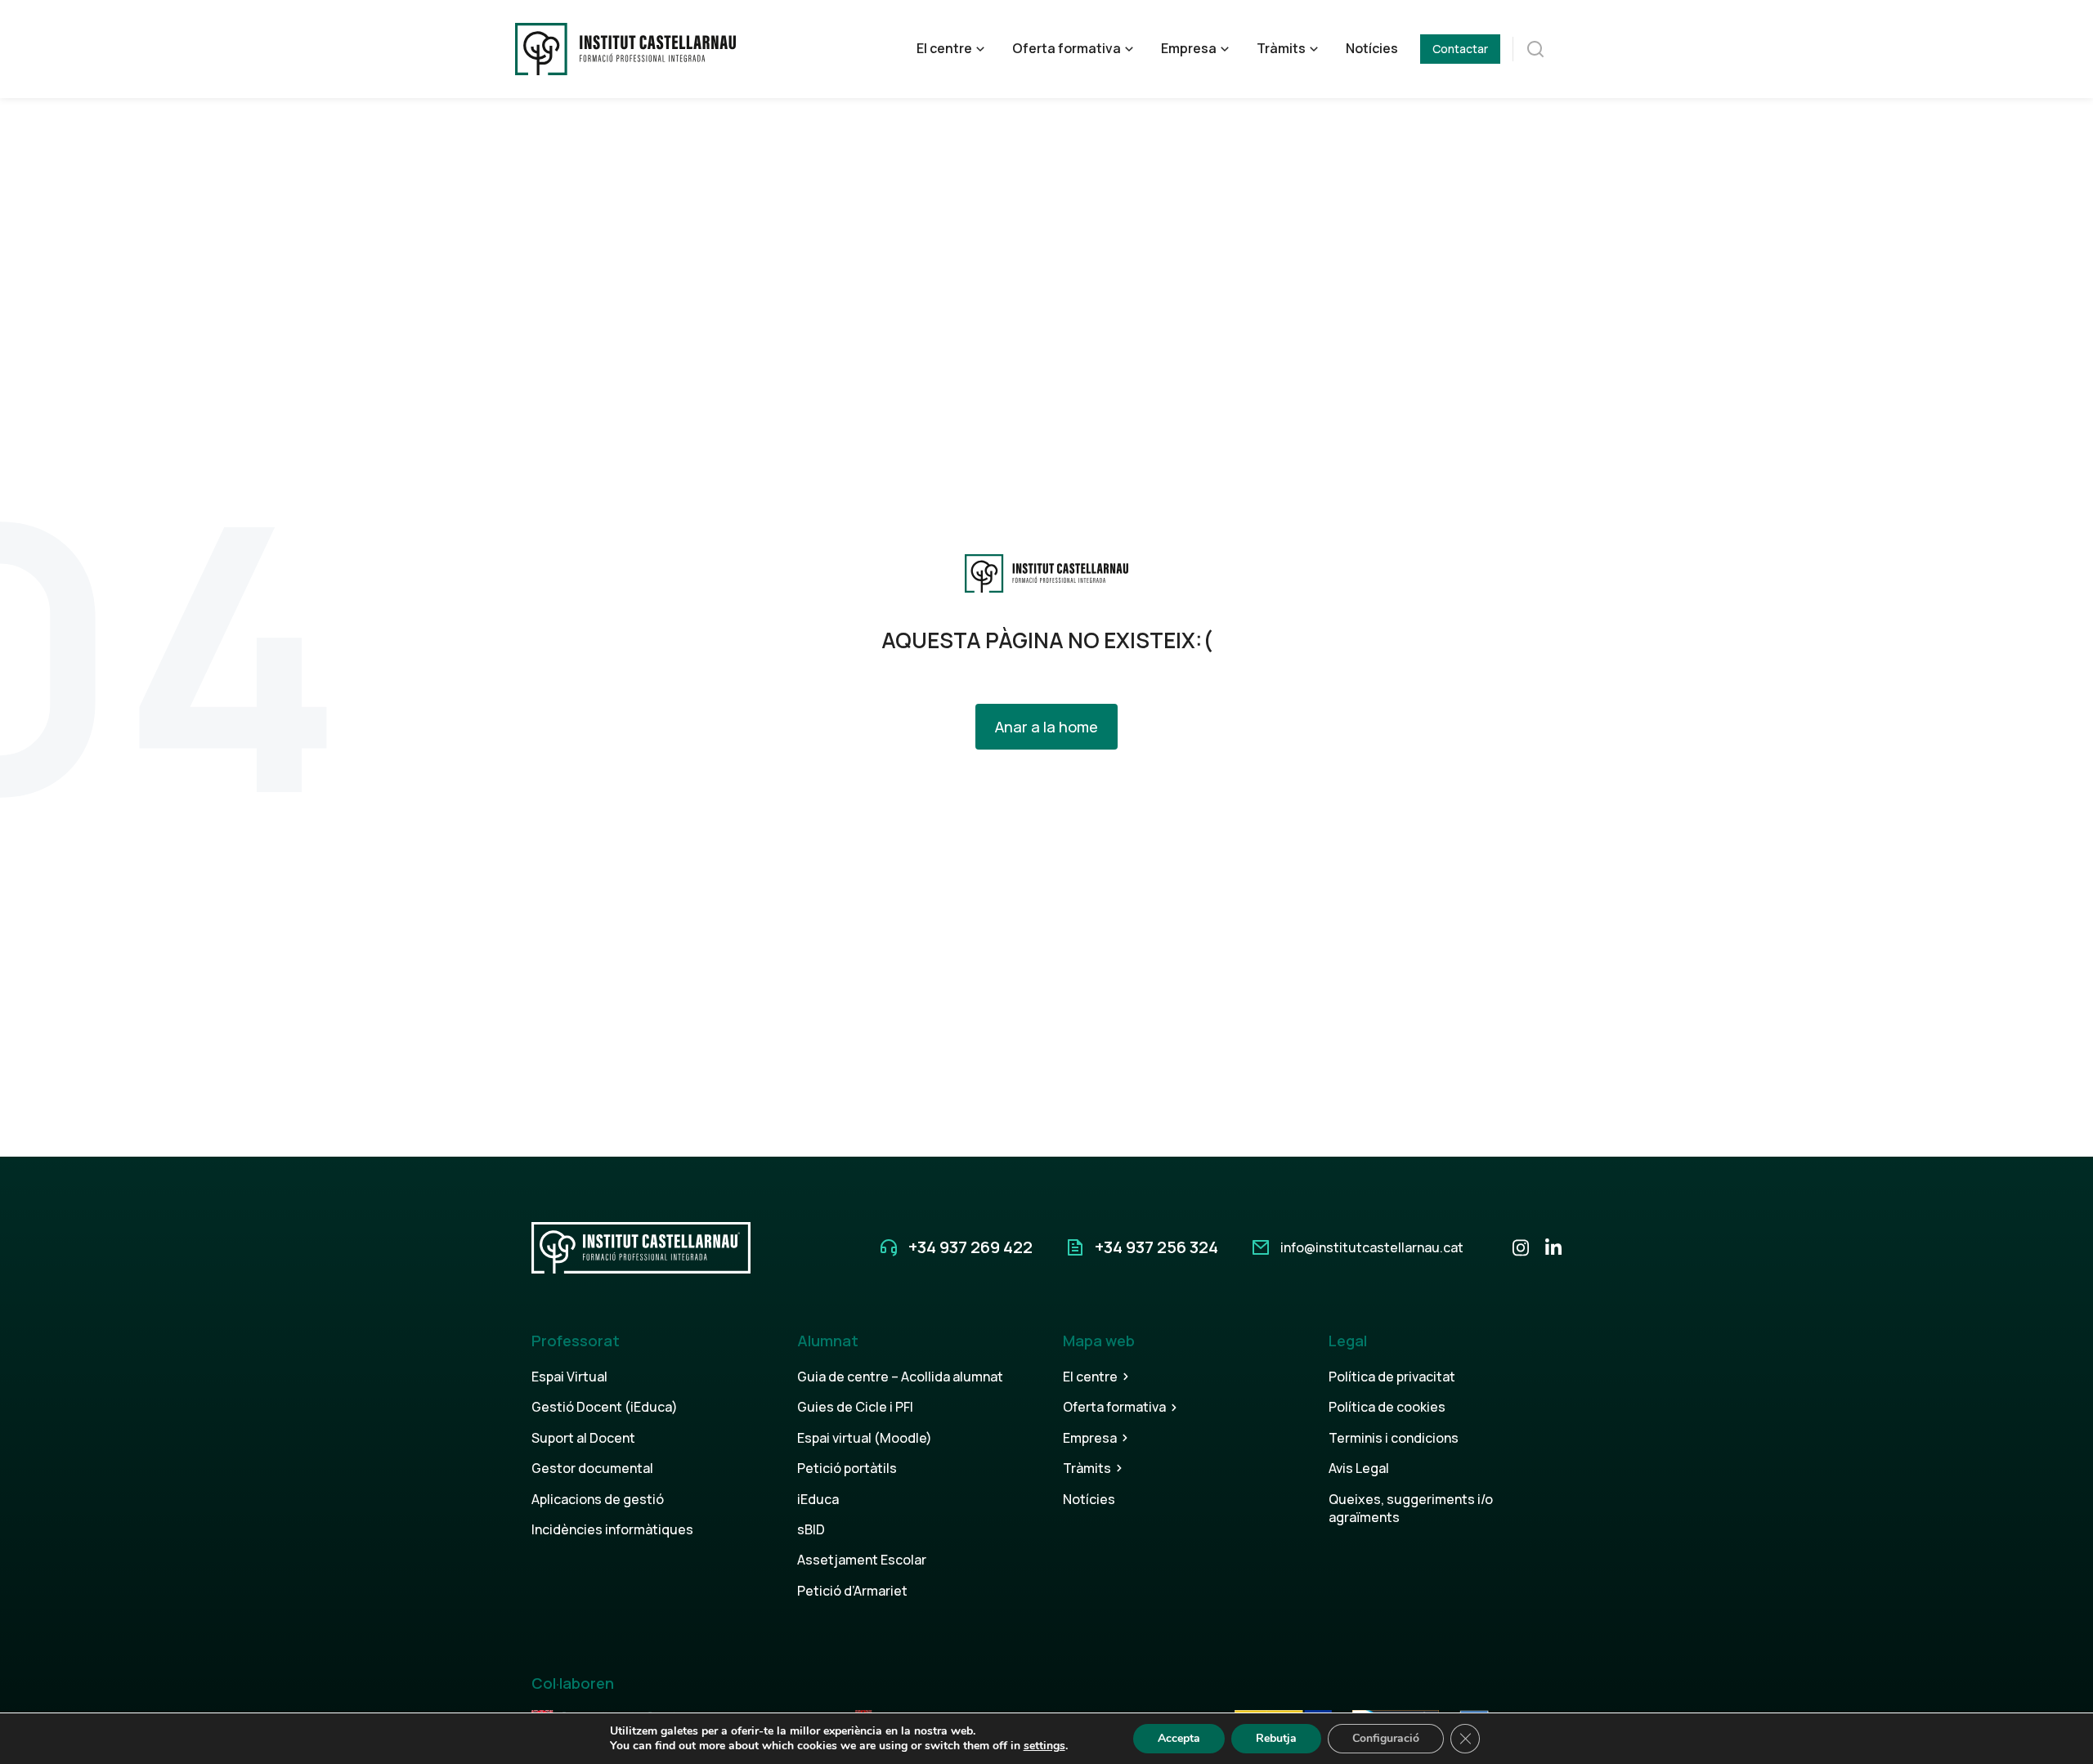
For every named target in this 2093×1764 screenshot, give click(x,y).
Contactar (1460, 49)
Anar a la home (1046, 727)
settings (1044, 1746)
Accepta (1179, 1738)
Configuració (1386, 1738)
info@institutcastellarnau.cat (1372, 1247)
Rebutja (1276, 1738)
